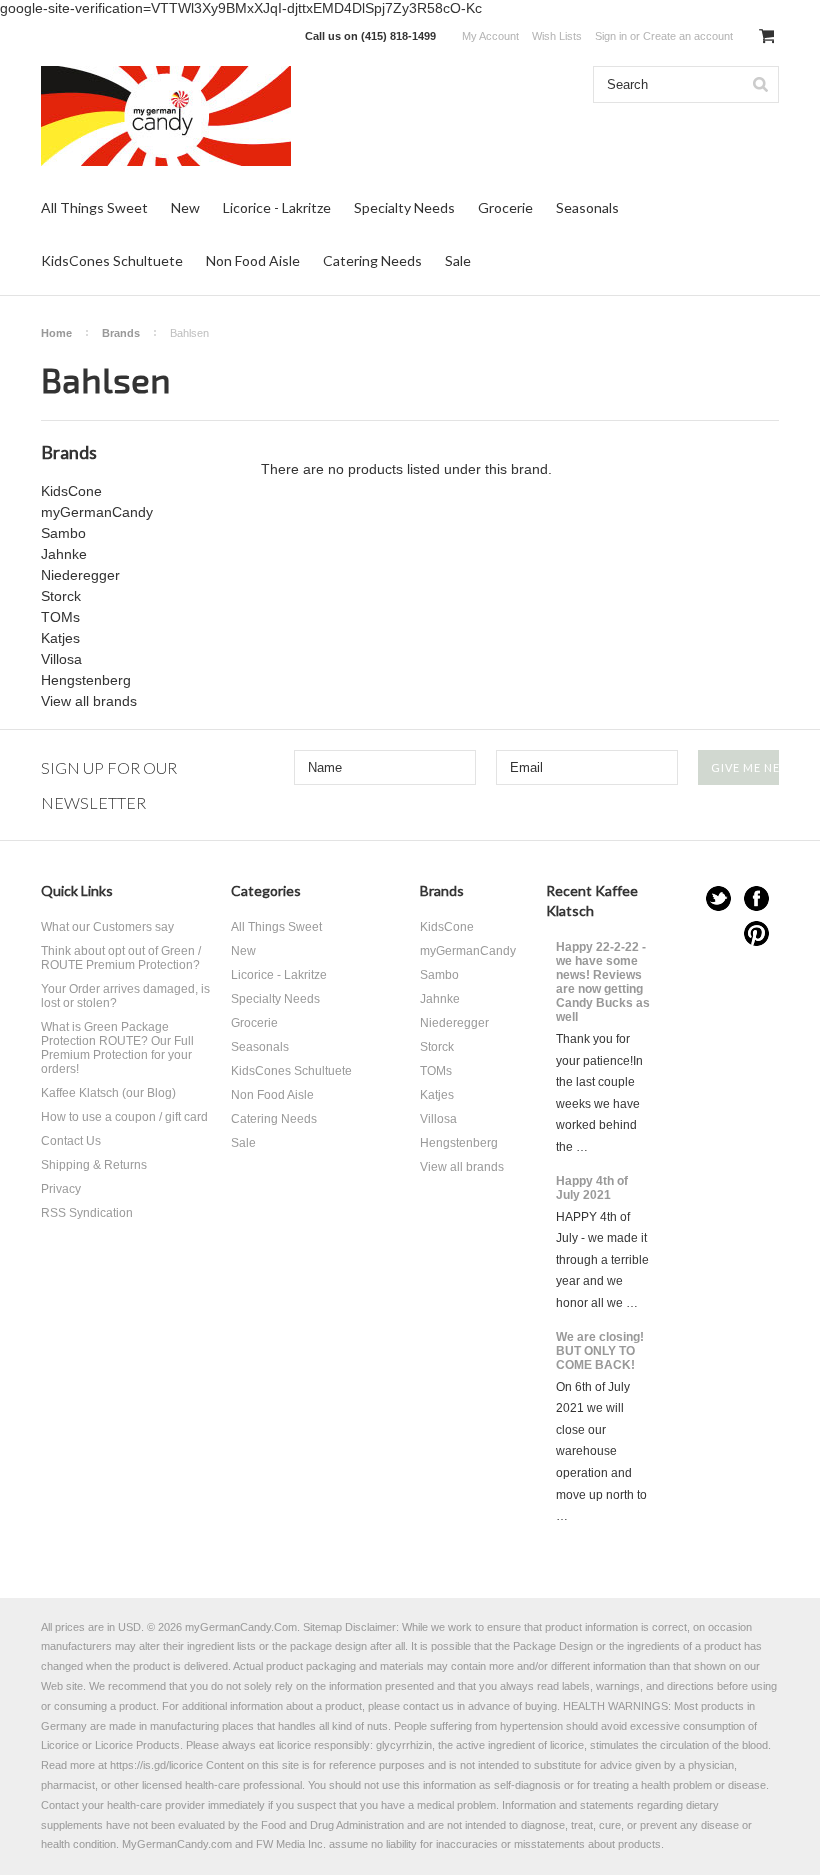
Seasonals (587, 207)
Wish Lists (557, 36)
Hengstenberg (86, 680)
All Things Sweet (94, 207)
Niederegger (80, 575)
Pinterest (756, 933)
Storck (61, 596)
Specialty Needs (404, 207)
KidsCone (71, 491)
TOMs (60, 617)
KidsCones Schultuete (112, 260)
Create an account (688, 36)
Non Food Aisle (253, 260)
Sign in (611, 36)
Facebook (756, 898)
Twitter (718, 898)
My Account (490, 36)
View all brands (89, 701)
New (185, 207)
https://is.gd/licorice (156, 1765)
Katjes (60, 638)
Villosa (61, 659)
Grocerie (505, 207)
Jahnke (64, 554)
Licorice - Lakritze (277, 207)
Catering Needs (372, 260)
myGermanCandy (97, 512)
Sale (458, 260)
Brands (121, 333)
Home (56, 333)
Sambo (63, 533)
